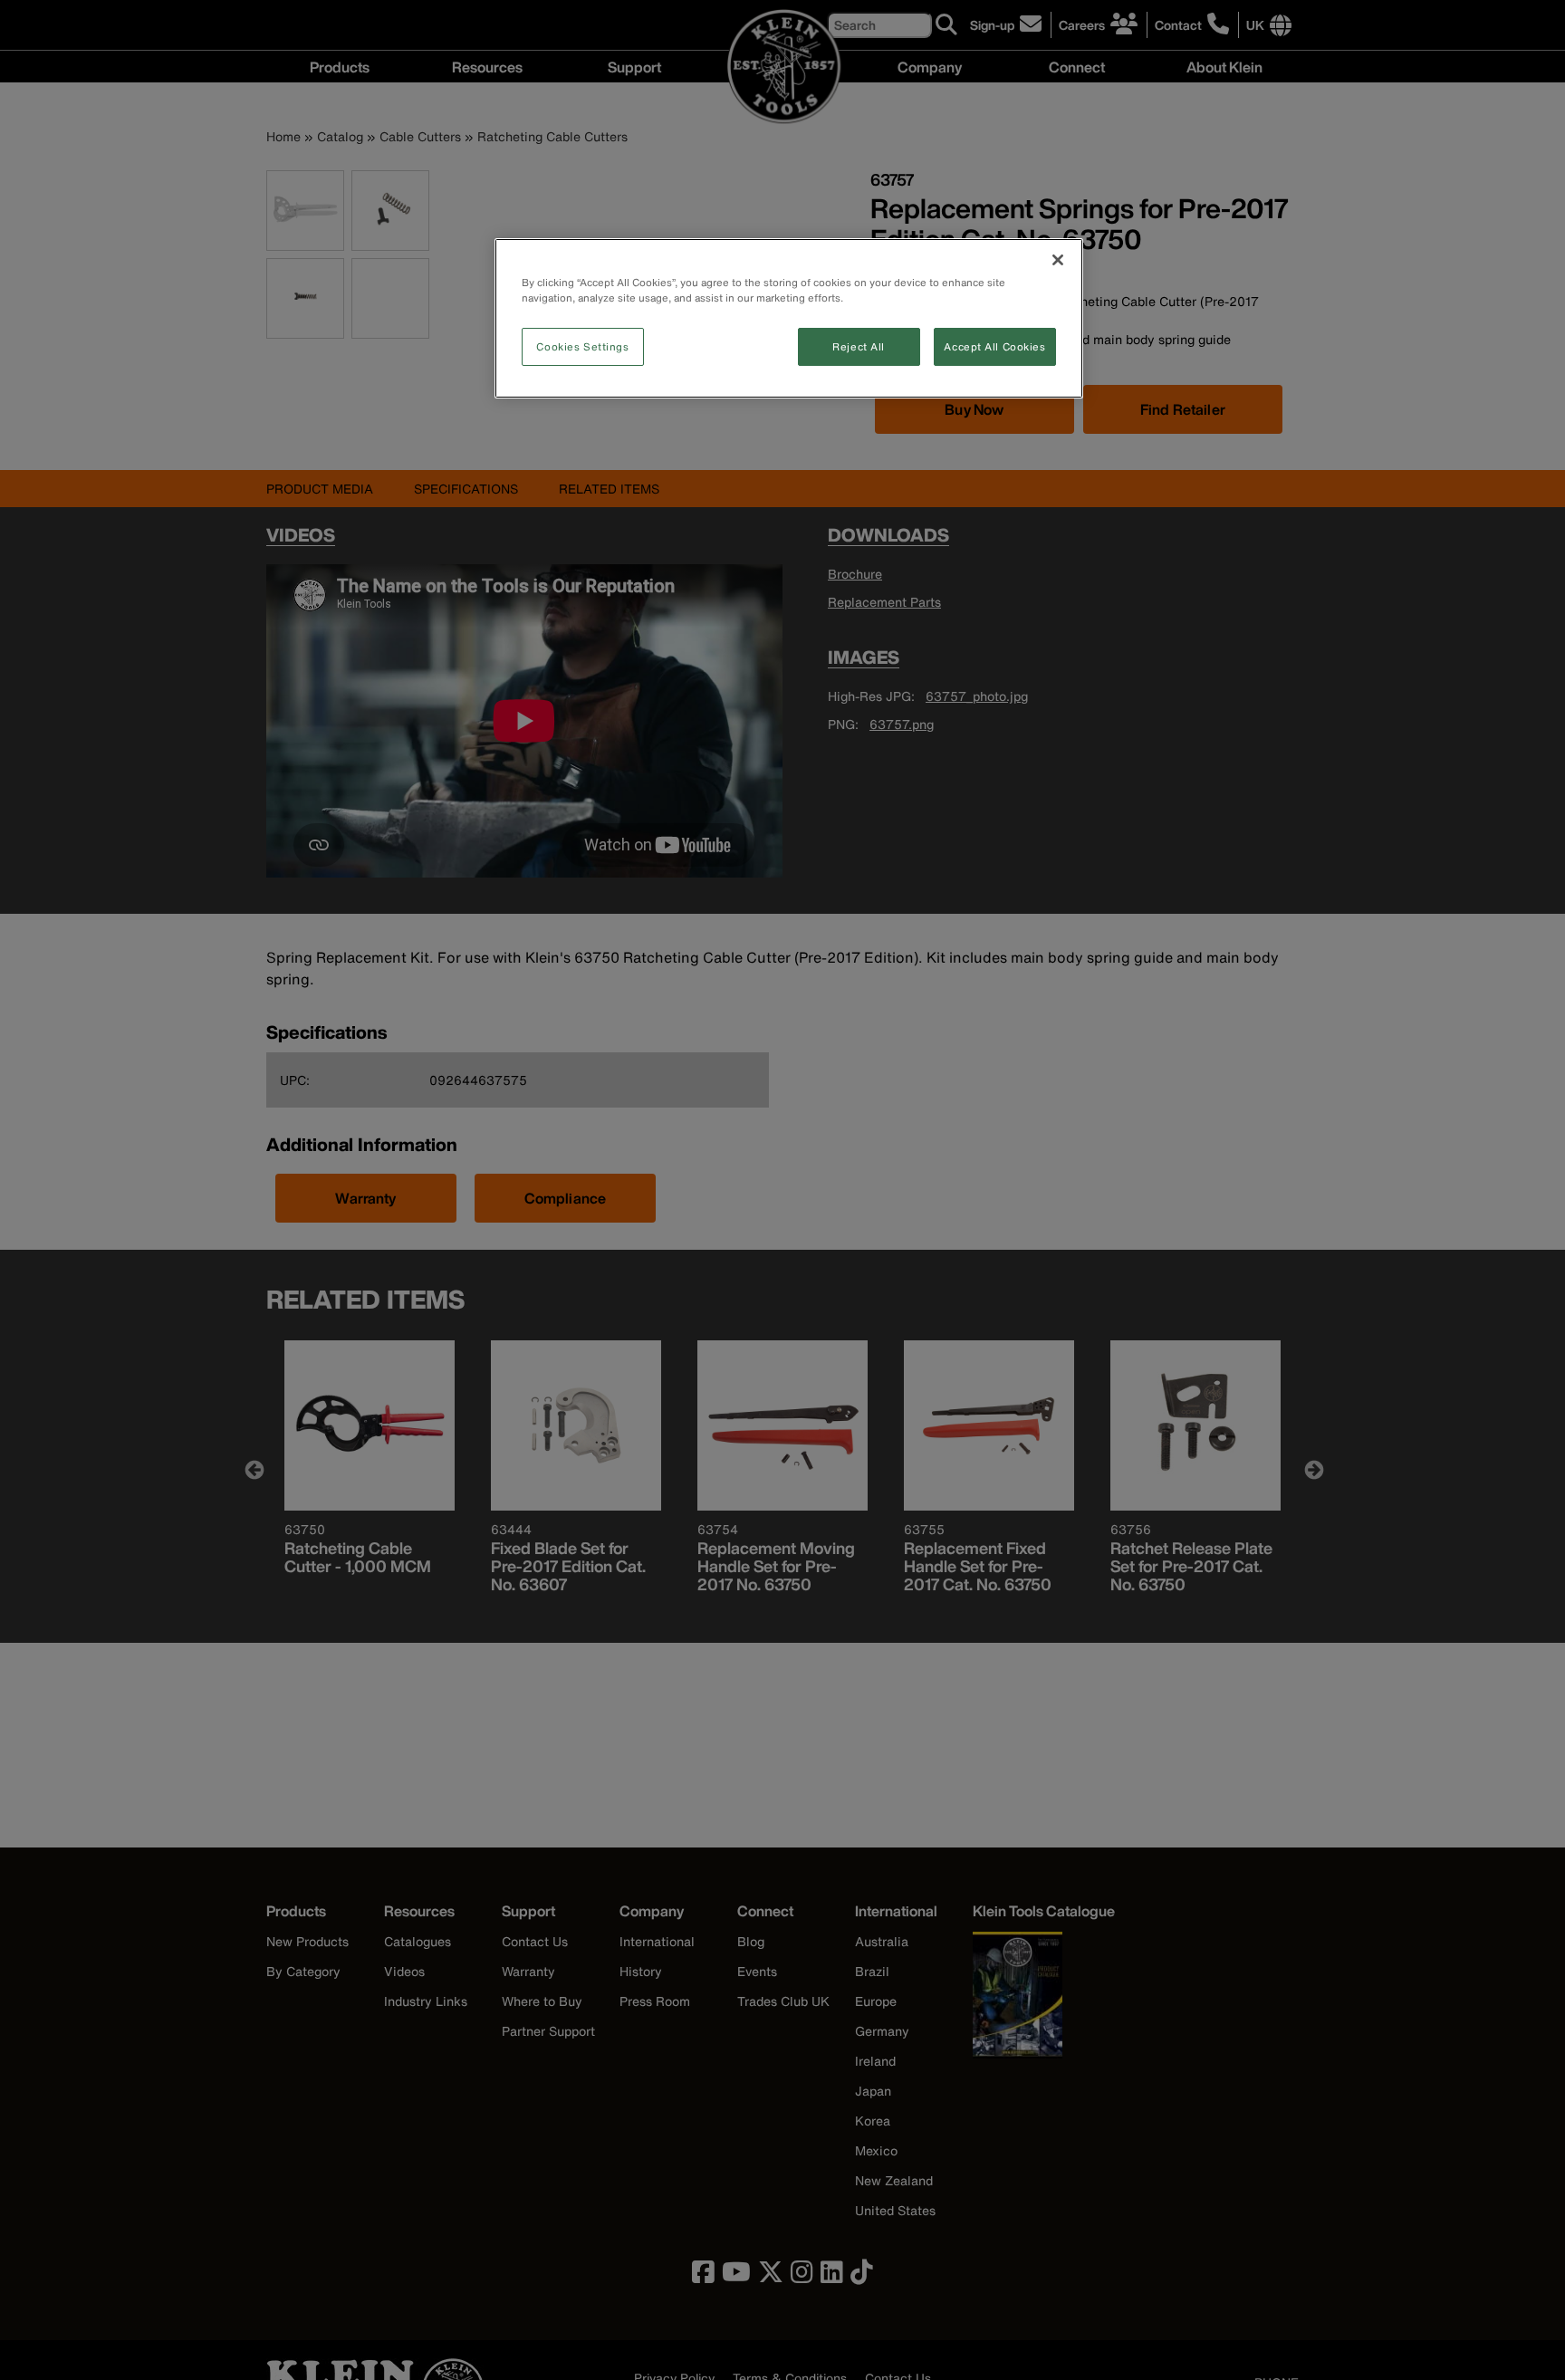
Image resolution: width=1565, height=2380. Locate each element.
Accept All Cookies (994, 346)
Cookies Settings (582, 346)
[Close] (1058, 260)
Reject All (859, 346)
